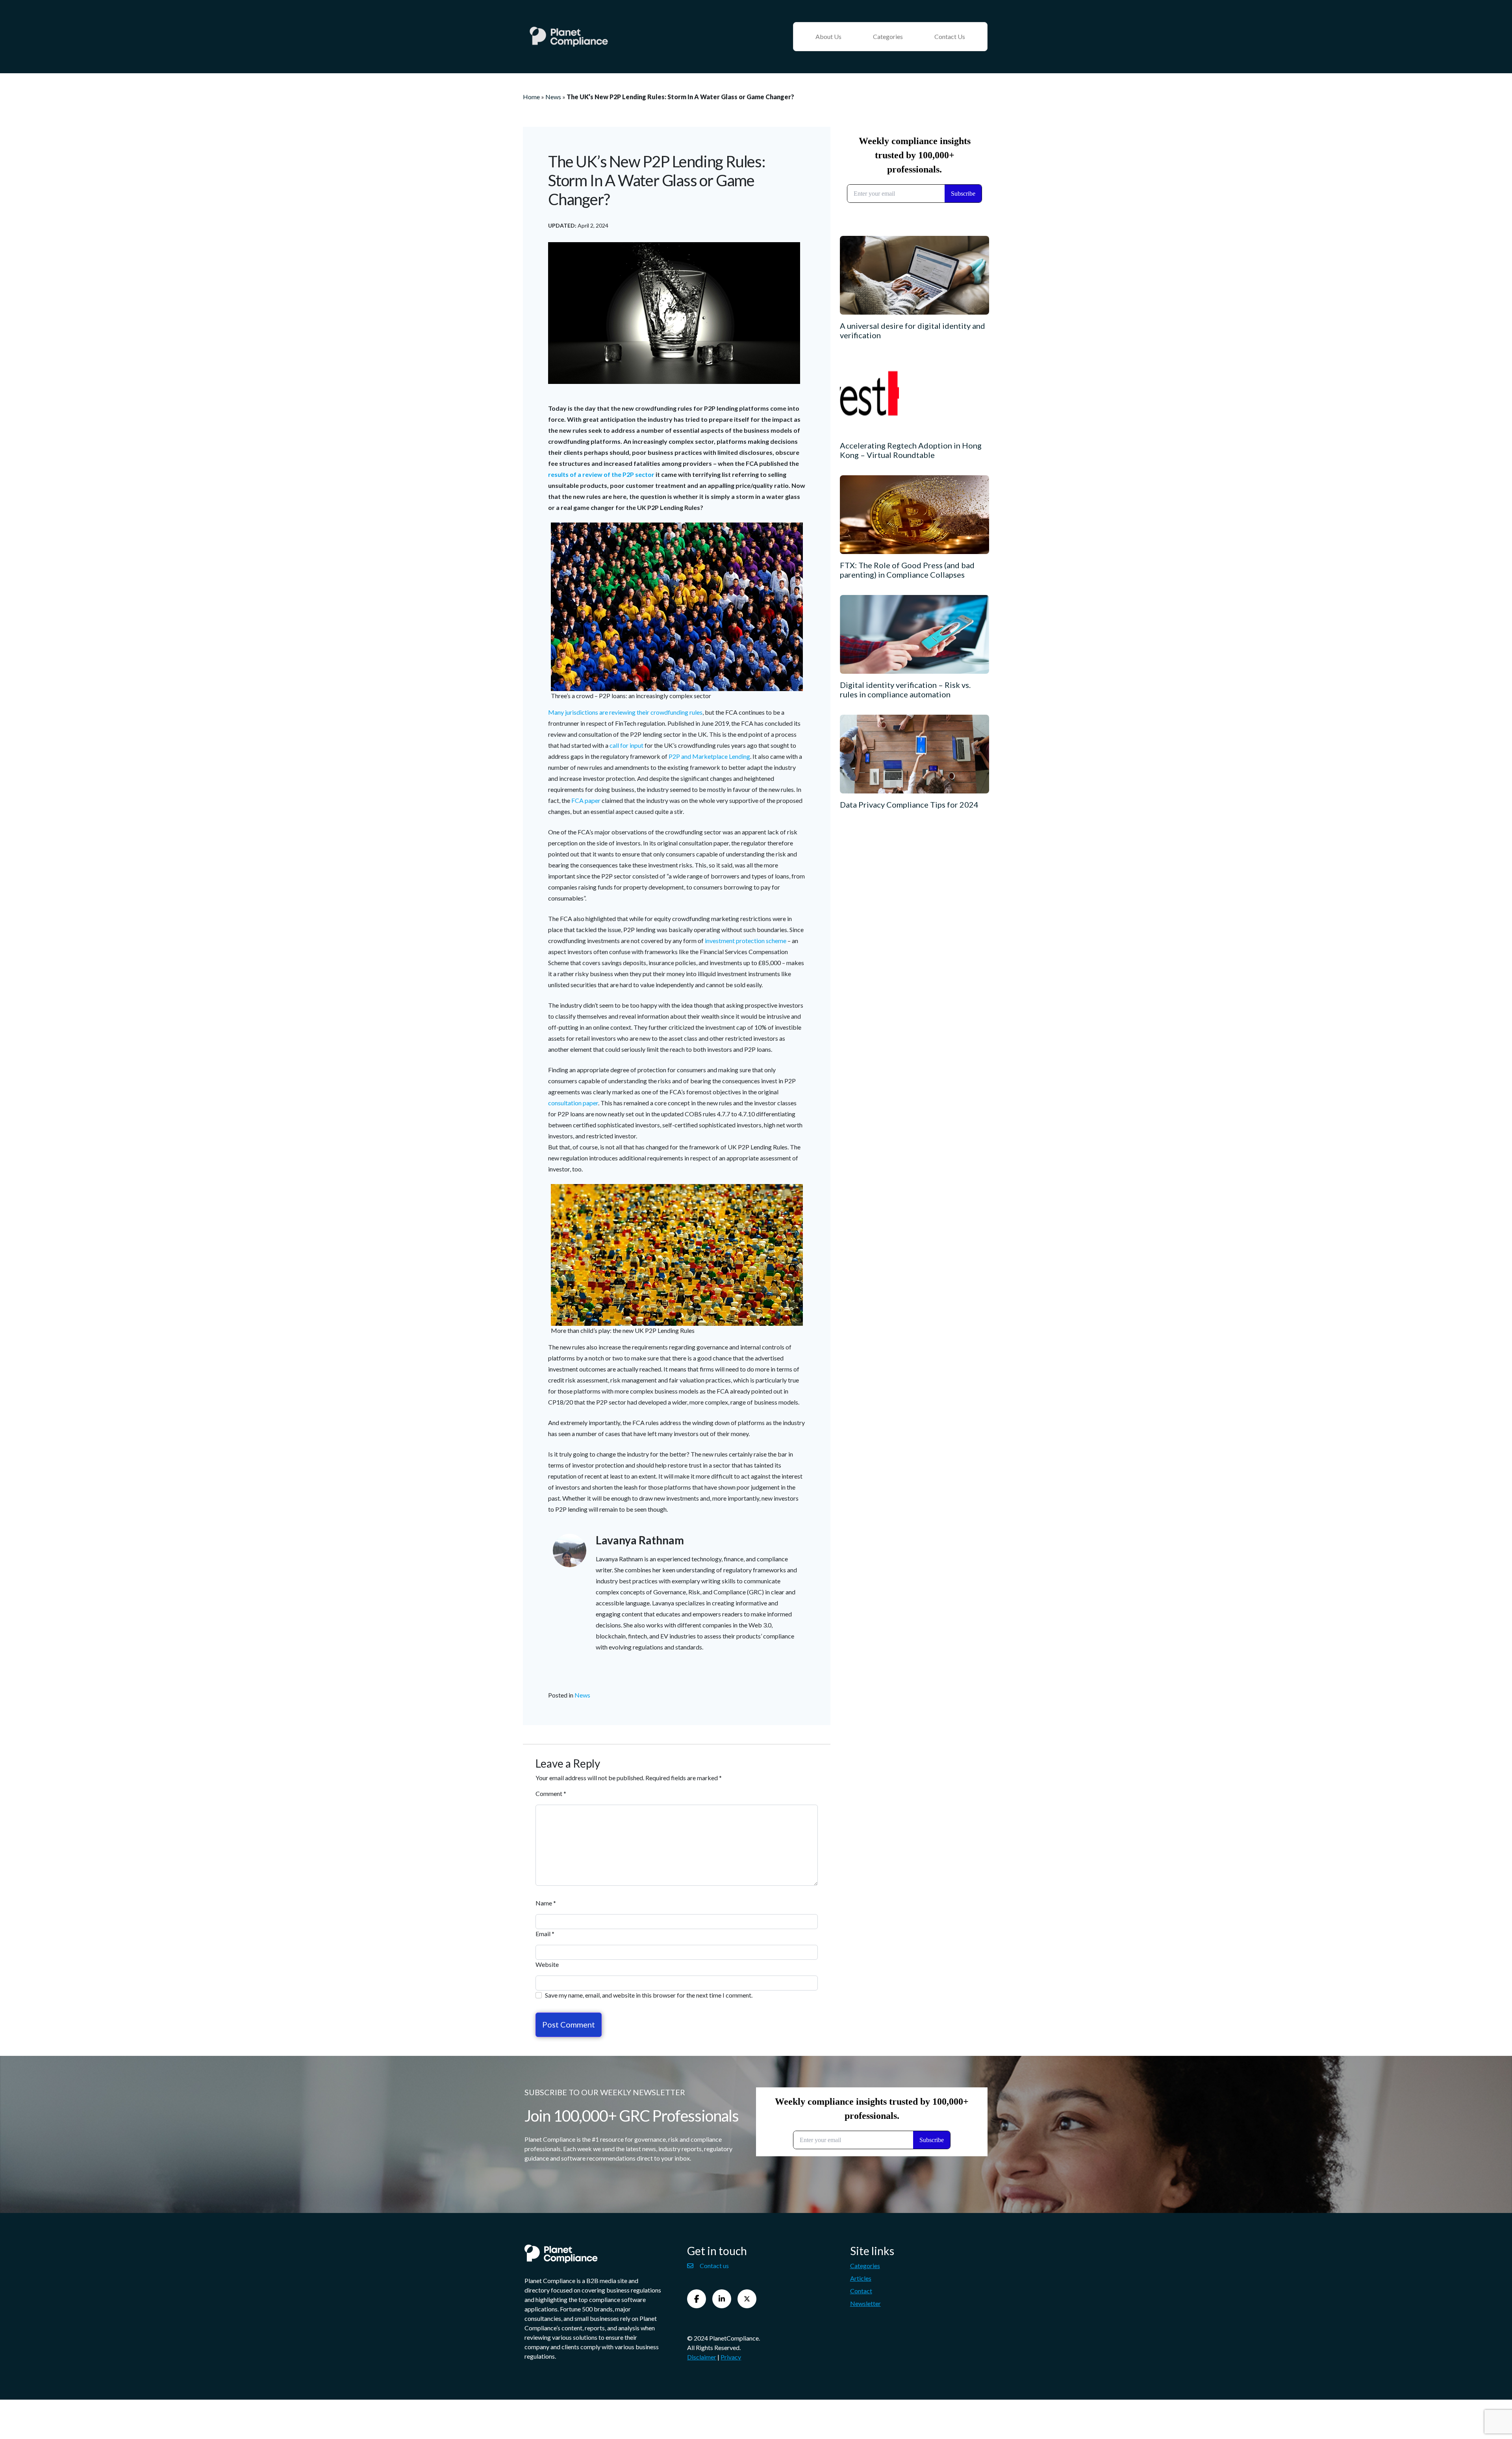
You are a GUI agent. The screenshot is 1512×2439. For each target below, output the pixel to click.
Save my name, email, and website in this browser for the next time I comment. (649, 1995)
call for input (626, 745)
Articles (861, 2278)
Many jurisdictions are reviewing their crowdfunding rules (625, 712)
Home (531, 97)
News (553, 97)
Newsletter (865, 2303)
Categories (888, 36)
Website (547, 1964)
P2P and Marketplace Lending (709, 756)
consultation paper (573, 1103)
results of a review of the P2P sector (601, 474)
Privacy (731, 2357)
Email (545, 1934)
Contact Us (950, 36)
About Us (828, 36)
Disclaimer (702, 2357)
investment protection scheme (746, 941)
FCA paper (586, 800)
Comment (551, 1793)
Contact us (714, 2265)
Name (546, 1903)
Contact (861, 2290)
